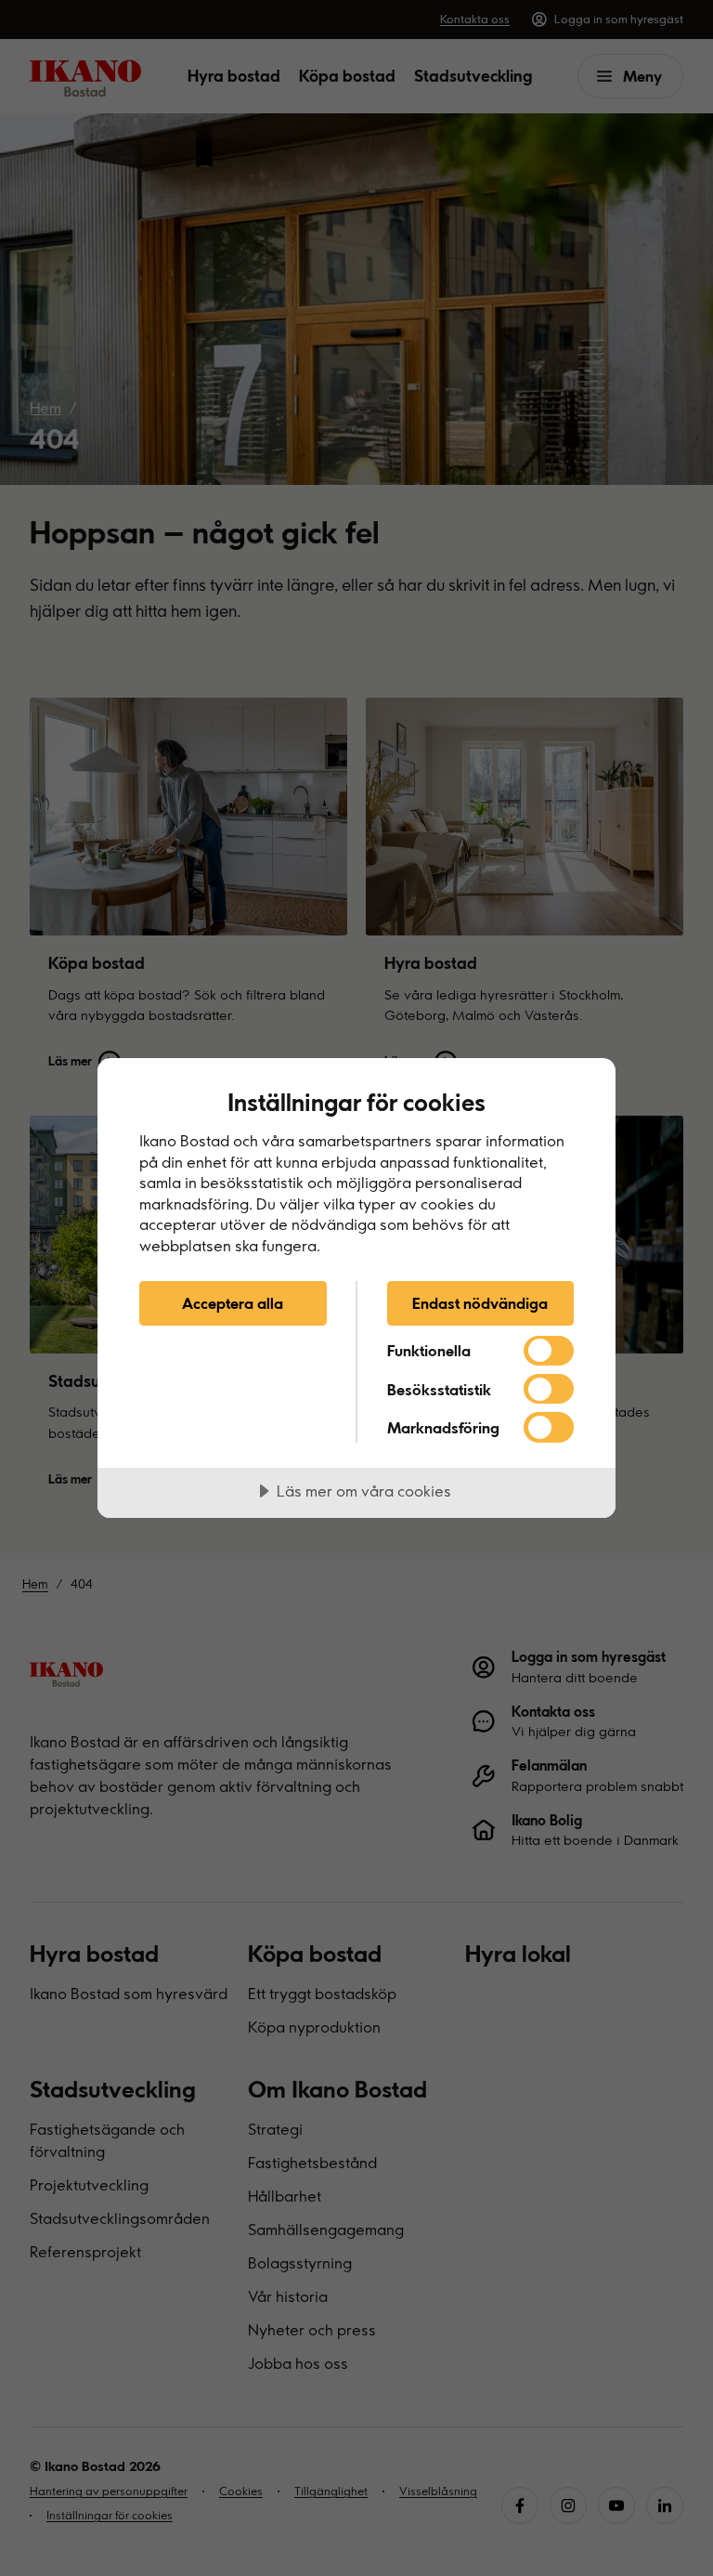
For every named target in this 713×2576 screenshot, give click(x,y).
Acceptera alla (233, 1303)
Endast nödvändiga (480, 1303)
